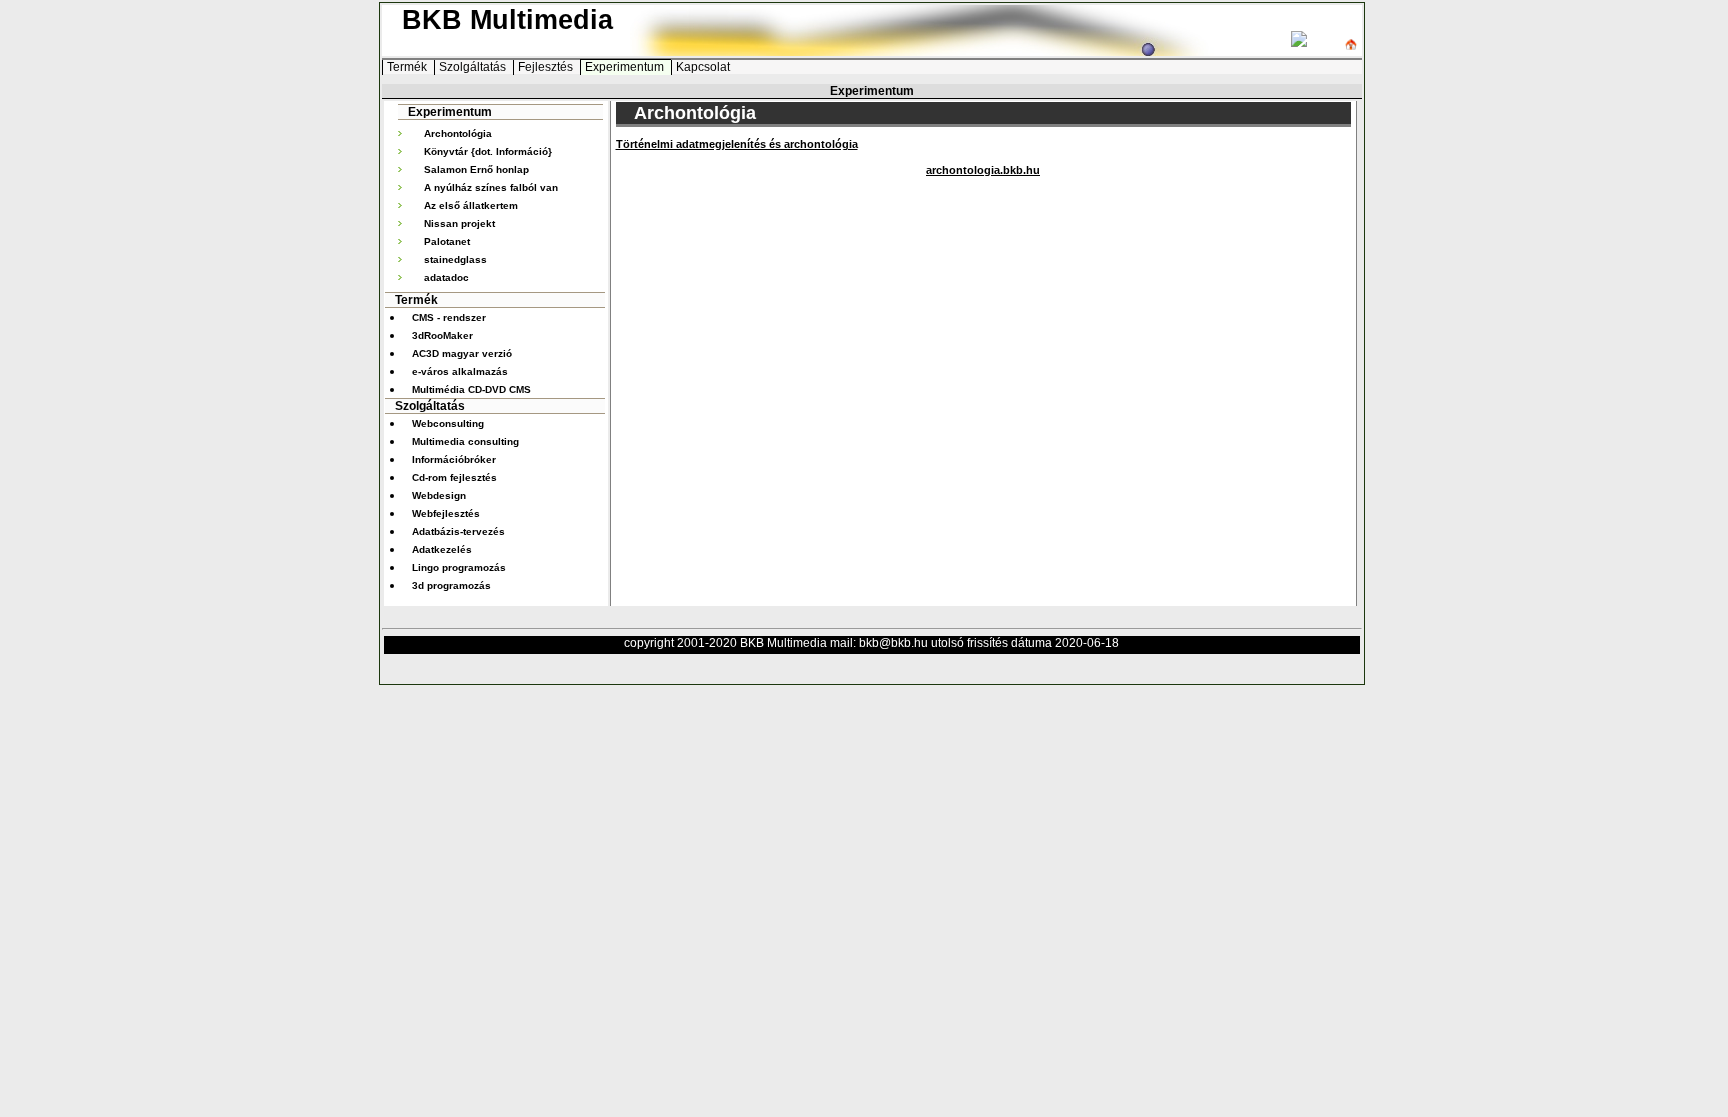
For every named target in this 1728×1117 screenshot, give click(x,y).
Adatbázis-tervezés (458, 531)
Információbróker (454, 459)
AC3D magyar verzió (462, 353)
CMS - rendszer (449, 317)
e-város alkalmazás (460, 371)
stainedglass (455, 259)
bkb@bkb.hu (893, 643)
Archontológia (458, 133)
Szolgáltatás (474, 67)
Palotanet (447, 241)
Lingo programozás (459, 567)
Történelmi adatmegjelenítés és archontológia (737, 144)
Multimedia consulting (465, 441)
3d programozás (451, 585)
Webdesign (439, 495)
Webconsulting (448, 423)
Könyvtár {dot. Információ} (488, 151)
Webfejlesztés (446, 513)
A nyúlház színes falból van (491, 187)
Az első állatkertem (471, 205)
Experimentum (626, 67)
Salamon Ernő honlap (476, 169)
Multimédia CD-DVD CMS (471, 389)
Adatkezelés (442, 549)
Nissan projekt (459, 223)
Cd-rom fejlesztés (454, 477)
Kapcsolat (703, 67)
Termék (408, 67)
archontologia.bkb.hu (983, 170)
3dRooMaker (442, 335)
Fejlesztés (547, 67)
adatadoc (446, 277)
